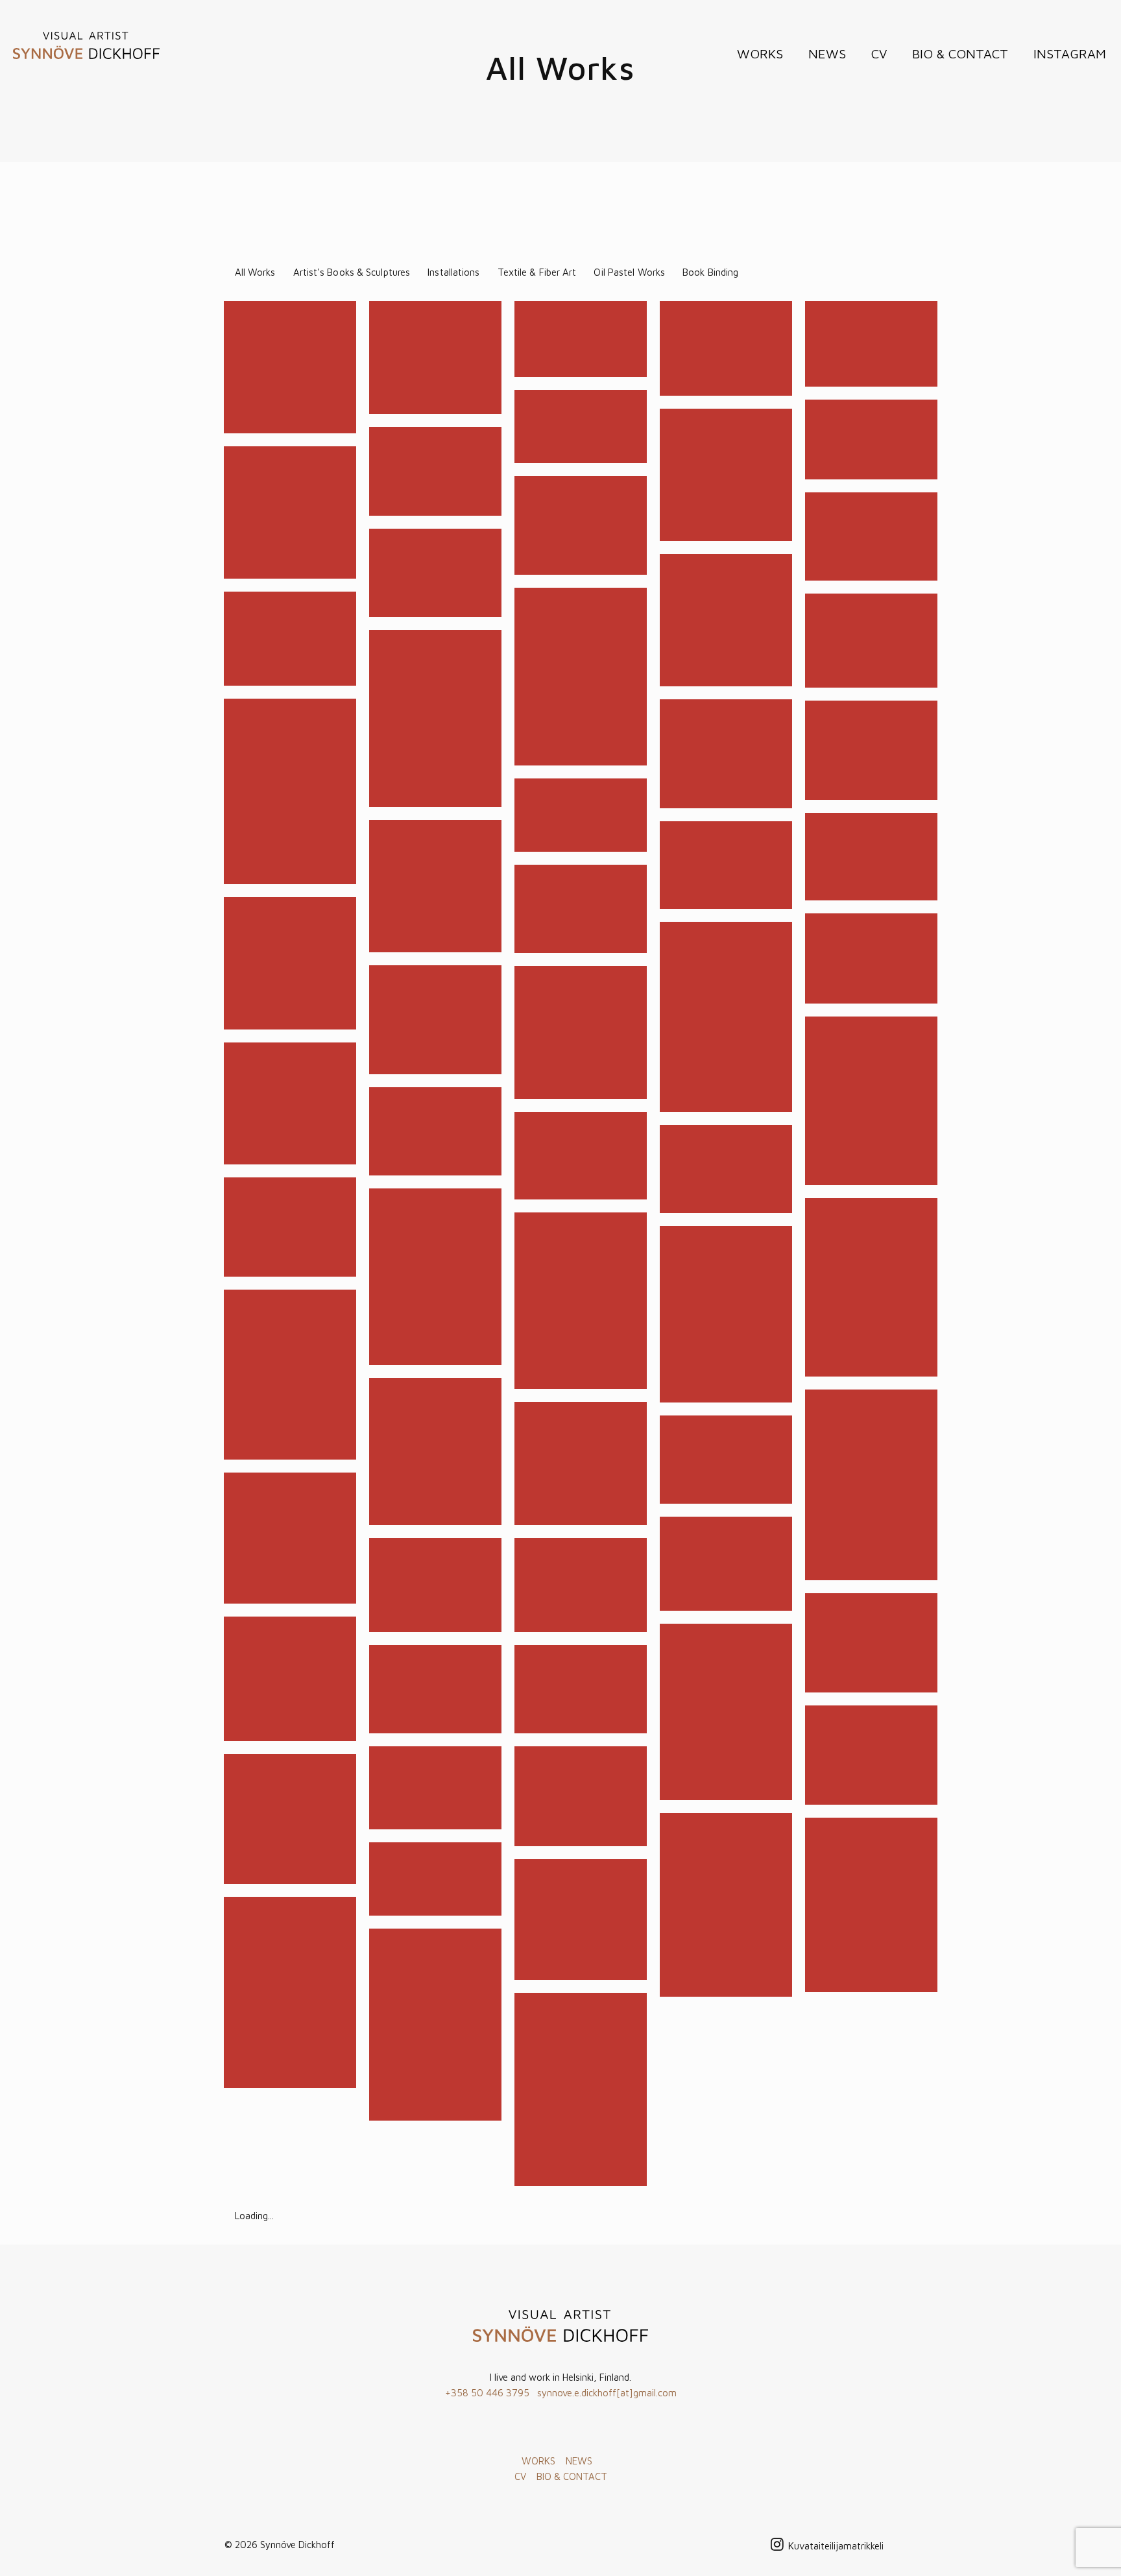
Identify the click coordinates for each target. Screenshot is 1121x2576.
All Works (255, 272)
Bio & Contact (960, 54)
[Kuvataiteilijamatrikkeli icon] (836, 2546)
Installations (453, 272)
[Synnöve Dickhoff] (86, 45)
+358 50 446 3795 (487, 2393)
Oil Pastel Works (629, 272)
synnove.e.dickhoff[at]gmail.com (607, 2393)
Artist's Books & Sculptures (352, 272)
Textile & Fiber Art (537, 272)
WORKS (538, 2461)
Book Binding (710, 272)
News (827, 54)
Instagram (1070, 54)
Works (760, 54)
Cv (879, 54)
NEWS (579, 2461)
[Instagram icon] (777, 2546)
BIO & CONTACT (572, 2476)
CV (520, 2476)
